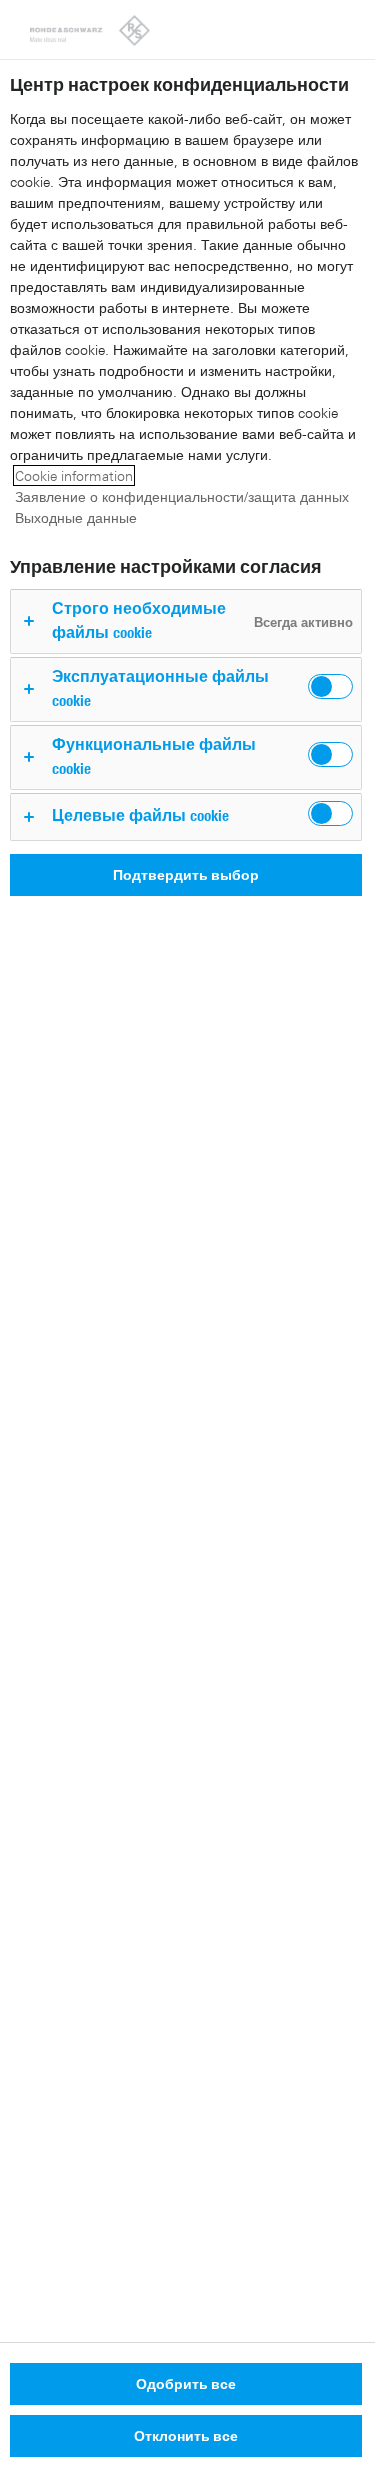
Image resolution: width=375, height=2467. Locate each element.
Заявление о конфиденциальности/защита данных (182, 496)
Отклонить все (186, 2435)
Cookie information (74, 475)
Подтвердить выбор (186, 874)
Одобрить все (186, 2383)
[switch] (330, 686)
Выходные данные (76, 517)
